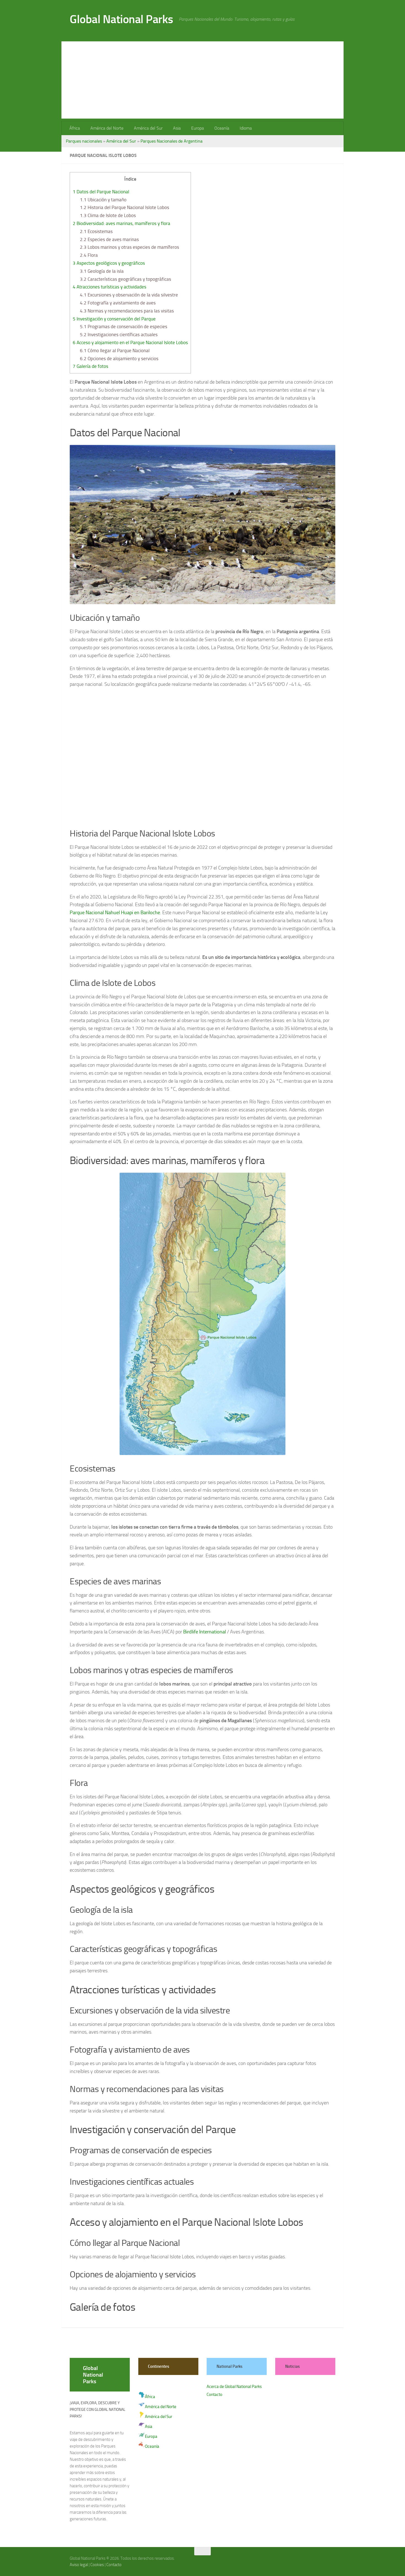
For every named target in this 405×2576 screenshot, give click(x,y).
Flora (89, 255)
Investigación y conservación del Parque (114, 319)
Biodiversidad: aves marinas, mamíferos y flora (121, 223)
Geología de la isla (102, 271)
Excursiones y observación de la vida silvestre (129, 295)
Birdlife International (205, 1632)
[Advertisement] (202, 80)
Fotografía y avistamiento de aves (118, 303)
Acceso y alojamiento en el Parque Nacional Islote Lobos (130, 343)
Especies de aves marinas (109, 239)
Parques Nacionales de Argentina (172, 141)
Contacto (214, 2395)
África (75, 128)
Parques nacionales (84, 141)
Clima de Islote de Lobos (108, 215)
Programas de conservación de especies (124, 327)
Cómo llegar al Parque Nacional (115, 351)
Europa (198, 128)
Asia (177, 128)
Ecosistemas (96, 231)
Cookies (97, 2565)
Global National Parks (121, 19)
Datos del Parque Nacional (101, 192)
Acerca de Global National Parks (234, 2387)
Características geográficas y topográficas (125, 279)
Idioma (246, 128)
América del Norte (107, 128)
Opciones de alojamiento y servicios (119, 359)
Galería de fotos (91, 366)
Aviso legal (79, 2565)
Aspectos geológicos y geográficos (109, 263)
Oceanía (222, 128)
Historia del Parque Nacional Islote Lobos (125, 207)
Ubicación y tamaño (103, 200)
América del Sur (148, 128)
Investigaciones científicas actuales (119, 335)
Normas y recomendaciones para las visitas (127, 311)
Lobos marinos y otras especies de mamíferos (129, 247)
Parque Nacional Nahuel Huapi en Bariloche (115, 913)
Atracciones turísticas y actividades (110, 287)
